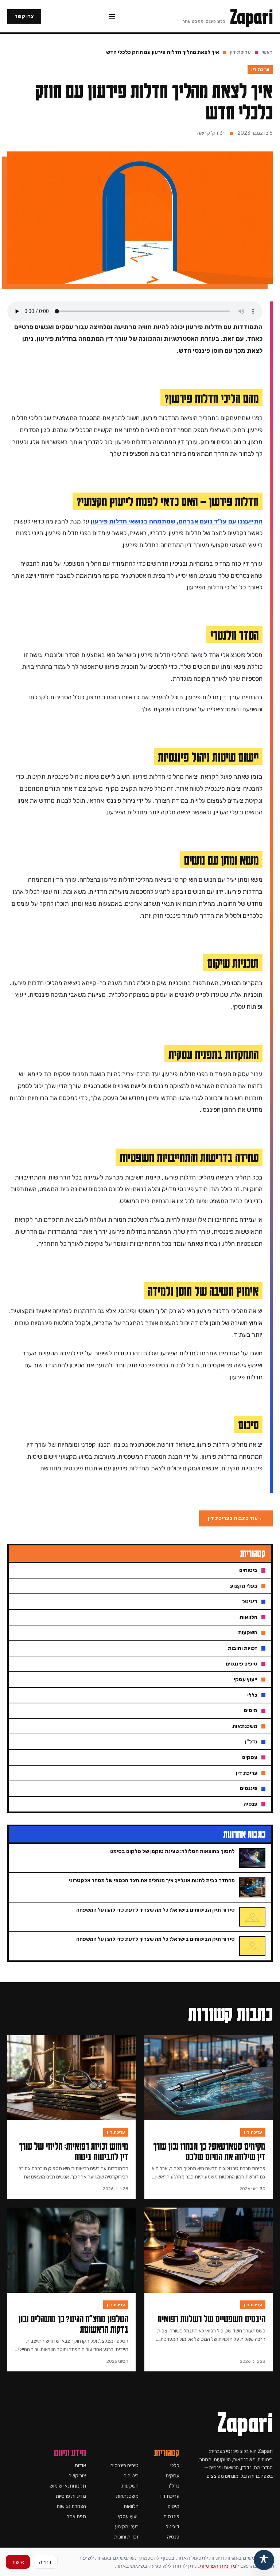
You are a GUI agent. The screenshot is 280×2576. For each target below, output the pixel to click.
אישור (18, 2562)
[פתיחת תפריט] (112, 16)
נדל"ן (174, 2486)
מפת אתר (76, 2516)
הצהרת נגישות (71, 2506)
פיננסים (172, 2516)
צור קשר (77, 2476)
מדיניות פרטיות (71, 2496)
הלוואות (131, 2506)
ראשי (267, 52)
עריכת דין (240, 52)
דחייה (45, 2562)
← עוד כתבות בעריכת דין (236, 1518)
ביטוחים (131, 2476)
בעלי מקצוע (127, 2527)
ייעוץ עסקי (128, 2516)
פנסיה (173, 2537)
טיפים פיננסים (125, 2466)
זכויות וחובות (126, 2537)
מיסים (174, 2506)
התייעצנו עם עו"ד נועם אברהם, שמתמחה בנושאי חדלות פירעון (177, 521)
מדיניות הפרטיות (218, 2566)
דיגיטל (173, 2527)
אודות (80, 2466)
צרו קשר (24, 16)
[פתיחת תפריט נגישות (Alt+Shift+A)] (264, 2560)
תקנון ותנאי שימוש (68, 2486)
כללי (175, 2466)
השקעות (130, 2486)
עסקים (173, 2476)
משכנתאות (127, 2496)
